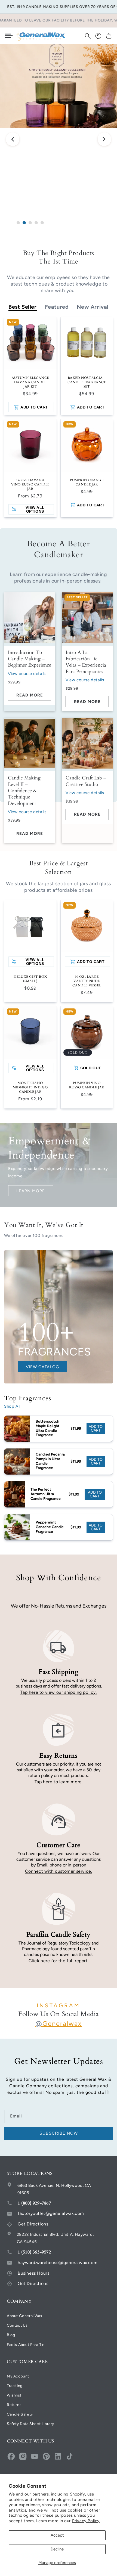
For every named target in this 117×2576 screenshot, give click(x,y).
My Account (18, 2376)
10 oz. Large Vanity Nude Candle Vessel (87, 981)
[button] (88, 36)
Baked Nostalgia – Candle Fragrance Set (87, 382)
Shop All (12, 1406)
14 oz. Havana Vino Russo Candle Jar (30, 484)
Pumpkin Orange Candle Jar (87, 482)
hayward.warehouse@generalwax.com (58, 2263)
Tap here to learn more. (59, 1782)
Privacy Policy (86, 2521)
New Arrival (93, 307)
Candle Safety (20, 2414)
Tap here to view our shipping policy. (58, 1692)
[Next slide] (104, 140)
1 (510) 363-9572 (34, 2252)
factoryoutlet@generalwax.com (51, 2213)
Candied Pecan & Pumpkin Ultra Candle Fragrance (50, 1461)
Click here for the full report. (59, 1961)
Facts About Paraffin (26, 2345)
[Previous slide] (13, 140)
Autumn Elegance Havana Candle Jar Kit (30, 382)
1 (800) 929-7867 (34, 2203)
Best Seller (23, 307)
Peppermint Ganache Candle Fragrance (50, 1527)
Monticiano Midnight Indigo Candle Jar (30, 1087)
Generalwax (59, 2024)
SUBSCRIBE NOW (59, 2133)
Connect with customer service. (59, 1871)
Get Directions (33, 2224)
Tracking (15, 2386)
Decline (57, 2549)
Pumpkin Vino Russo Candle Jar (87, 1085)
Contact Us (17, 2325)
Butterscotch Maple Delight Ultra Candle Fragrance (48, 1428)
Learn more (31, 1191)
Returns (14, 2405)
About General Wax (24, 2316)
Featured (57, 307)
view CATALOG (42, 1367)
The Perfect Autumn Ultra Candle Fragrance (46, 1494)
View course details (27, 674)
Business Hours (33, 2273)
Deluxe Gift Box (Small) (30, 979)
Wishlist (14, 2395)
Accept (57, 2535)
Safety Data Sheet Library (30, 2424)
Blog (11, 2335)
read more (30, 695)
